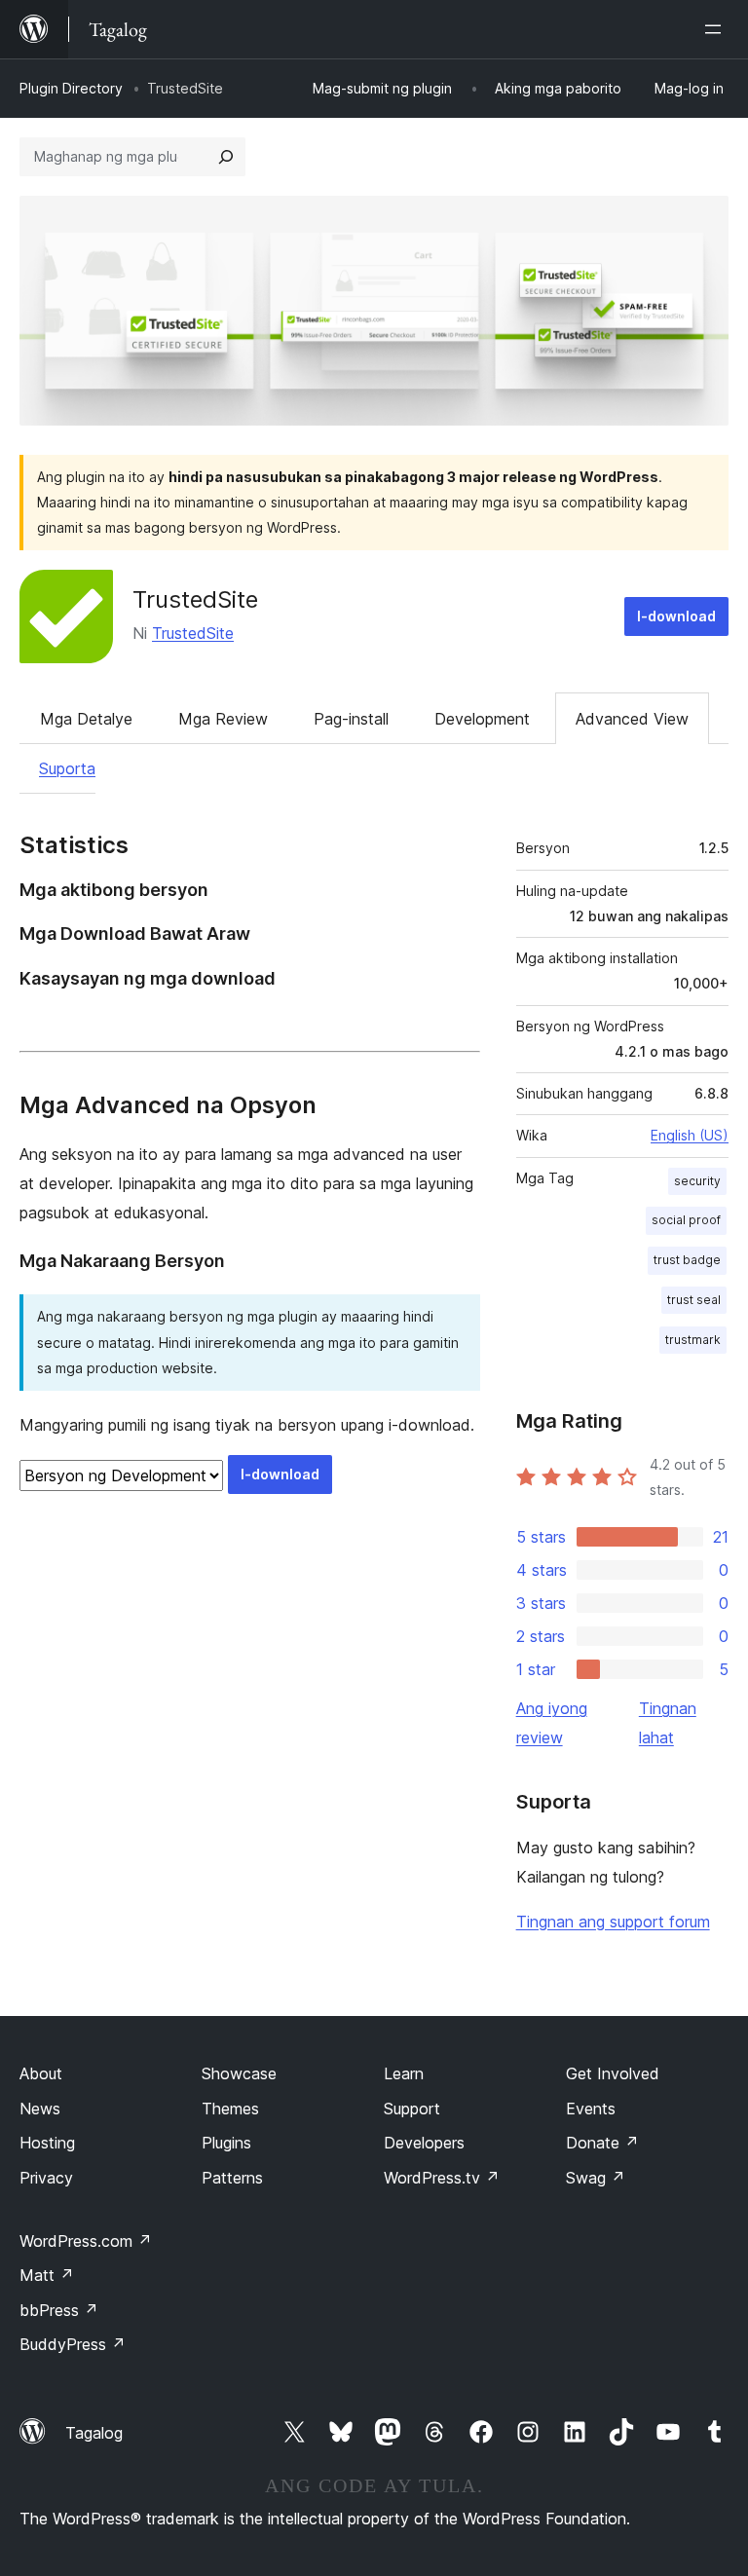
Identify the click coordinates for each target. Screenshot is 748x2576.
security (697, 1181)
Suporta (67, 768)
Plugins (226, 2143)
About (41, 2073)
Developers (424, 2143)
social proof (686, 1220)
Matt (47, 2275)
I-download (676, 616)
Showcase (239, 2073)
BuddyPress (73, 2344)
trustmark (693, 1340)
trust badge (687, 1260)
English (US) (690, 1135)
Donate (602, 2143)
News (40, 2109)
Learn (404, 2073)
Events (591, 2109)
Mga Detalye (86, 719)
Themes (230, 2109)
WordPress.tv (442, 2178)
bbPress (59, 2310)
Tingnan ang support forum (613, 1922)
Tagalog (94, 2433)
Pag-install (351, 719)
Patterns (232, 2178)
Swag (596, 2178)
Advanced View (632, 719)
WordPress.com (86, 2241)
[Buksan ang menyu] (717, 29)
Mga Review (223, 719)
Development (482, 719)
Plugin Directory (71, 88)
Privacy (46, 2178)
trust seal (694, 1300)
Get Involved (613, 2073)
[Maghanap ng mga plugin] (226, 157)
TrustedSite (195, 599)
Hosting (47, 2143)
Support (412, 2109)
